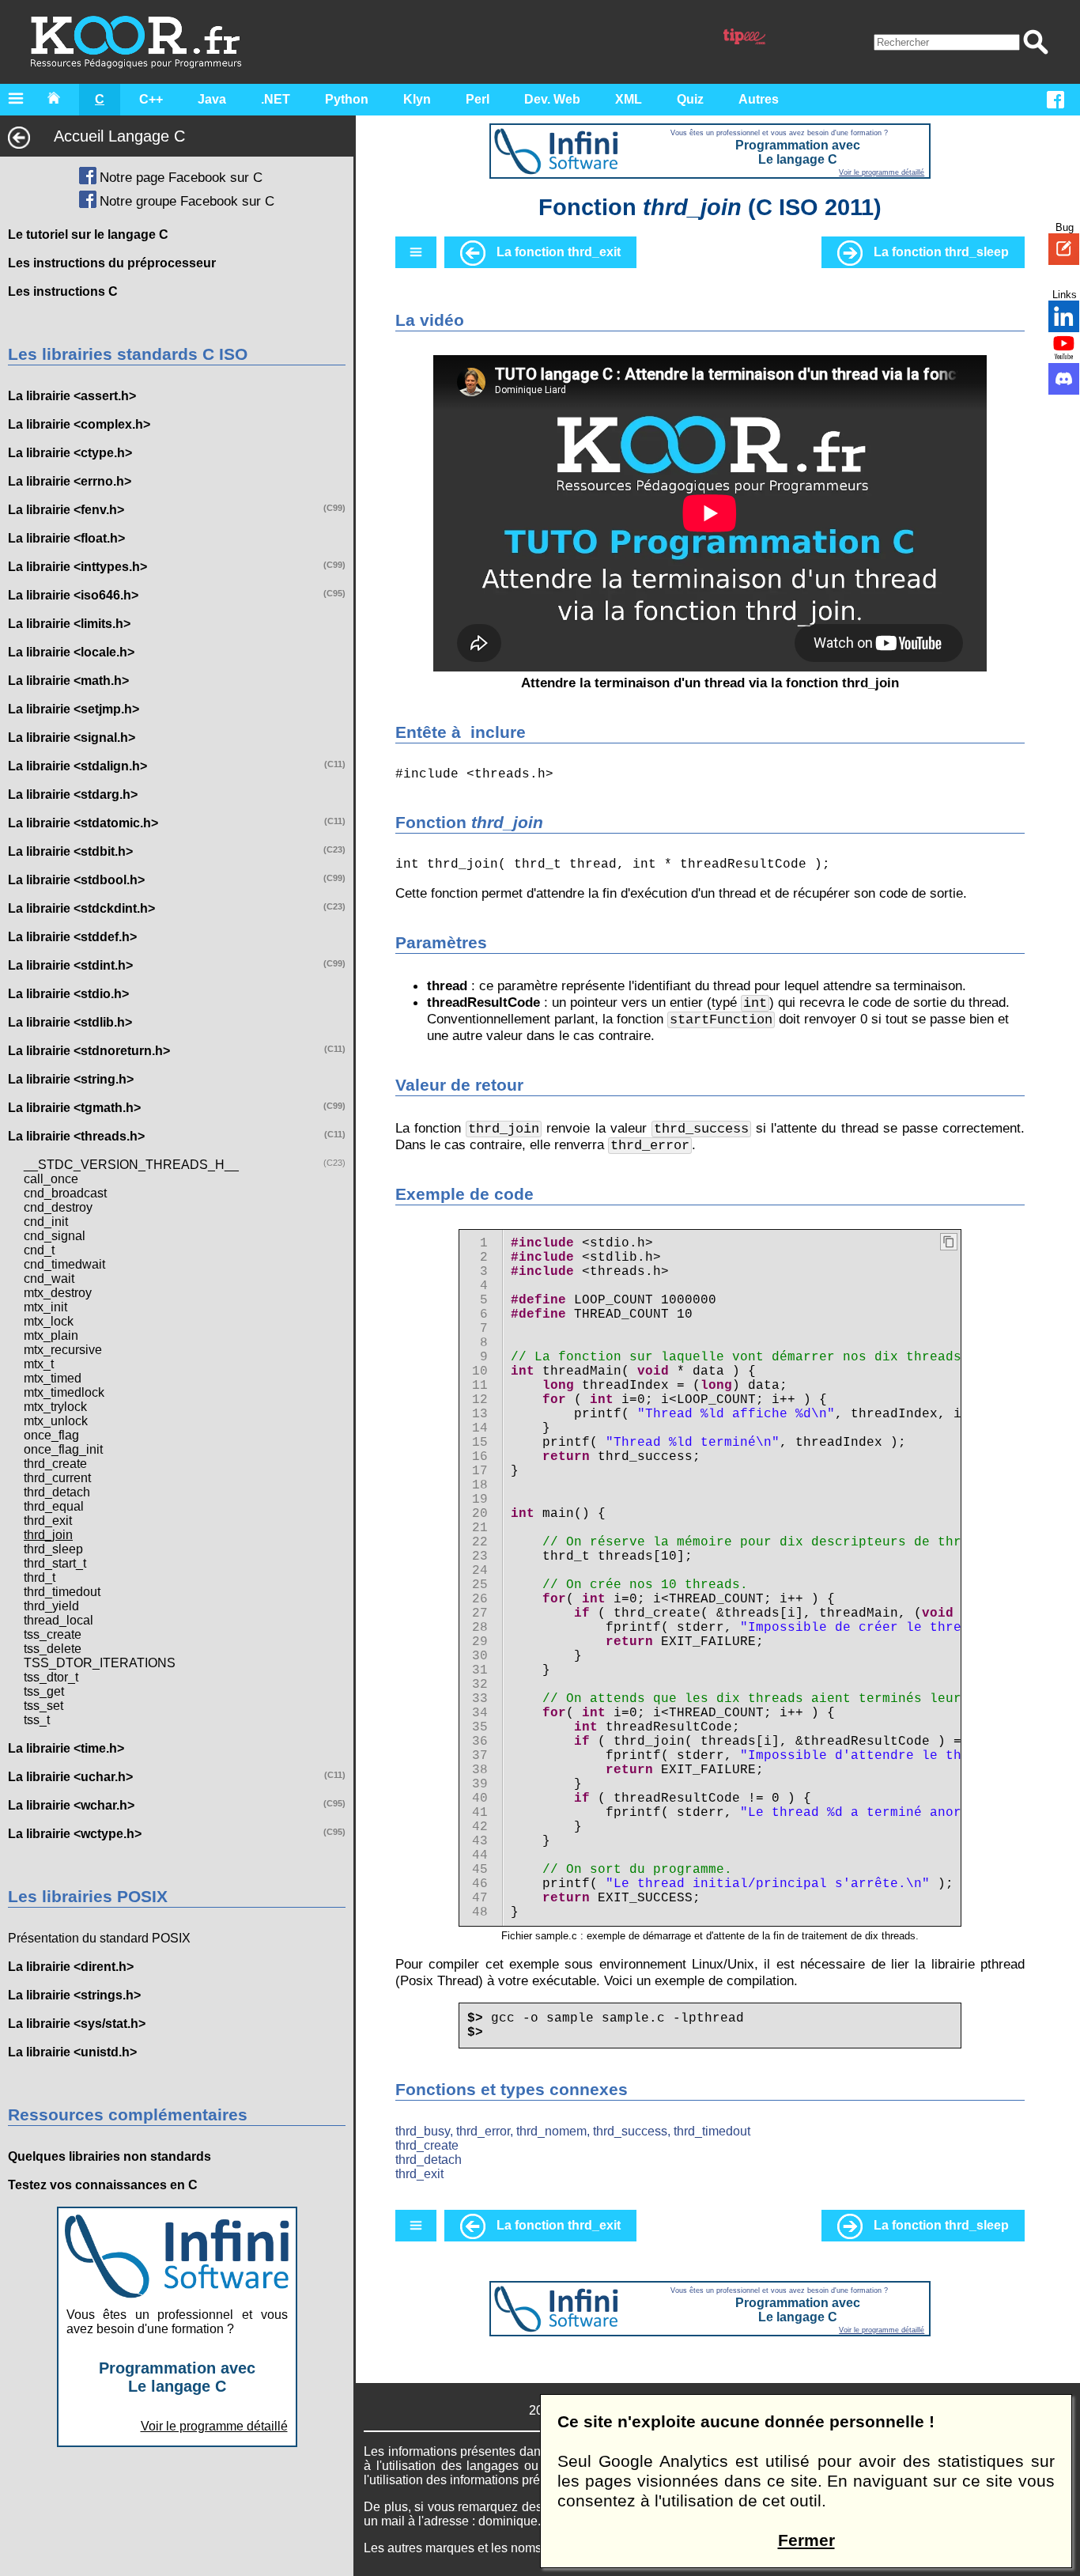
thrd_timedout (62, 1592)
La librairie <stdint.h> (70, 965)
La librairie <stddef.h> (72, 937)
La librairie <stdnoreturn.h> (89, 1051)
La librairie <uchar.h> (70, 1777)
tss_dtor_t (51, 1677)
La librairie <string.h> (71, 1079)
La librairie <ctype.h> (70, 453)
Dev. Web (552, 99)
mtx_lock (49, 1321)
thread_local (59, 1620)
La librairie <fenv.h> (66, 510)
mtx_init (45, 1307)
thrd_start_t (55, 1563)
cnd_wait (49, 1279)
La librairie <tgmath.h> (74, 1108)
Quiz (690, 99)
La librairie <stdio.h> (68, 994)
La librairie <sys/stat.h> (77, 2024)
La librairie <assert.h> (72, 396)
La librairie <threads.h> (76, 1136)
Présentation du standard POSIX (99, 1938)
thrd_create (55, 1464)
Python (347, 99)
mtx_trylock (55, 1407)
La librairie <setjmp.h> (74, 709)
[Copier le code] (949, 1242)
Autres (759, 99)
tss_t (37, 1720)
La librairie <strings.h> (74, 1995)
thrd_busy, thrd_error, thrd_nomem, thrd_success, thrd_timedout (573, 2131)
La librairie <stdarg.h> (73, 794)
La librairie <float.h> (66, 538)
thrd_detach (57, 1492)
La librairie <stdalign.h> (77, 766)
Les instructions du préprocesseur (112, 263)
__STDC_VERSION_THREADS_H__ (131, 1165)
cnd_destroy (58, 1207)
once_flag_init (63, 1449)
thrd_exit (48, 1521)
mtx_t (39, 1364)
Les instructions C (63, 291)
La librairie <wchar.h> (71, 1805)
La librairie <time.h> (66, 1748)
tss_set (43, 1706)
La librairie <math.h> (68, 681)
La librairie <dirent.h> (71, 1967)
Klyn (417, 99)
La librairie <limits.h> (69, 624)
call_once (51, 1179)
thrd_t (40, 1577)
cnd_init (46, 1222)
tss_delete (53, 1649)
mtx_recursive (63, 1350)
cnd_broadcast (65, 1193)
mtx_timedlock (64, 1392)
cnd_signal (55, 1236)
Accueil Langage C (119, 136)
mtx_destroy (58, 1293)
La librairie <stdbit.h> (70, 851)
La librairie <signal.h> (72, 738)
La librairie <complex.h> (79, 424)
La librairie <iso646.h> (73, 595)
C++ (151, 99)
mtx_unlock (56, 1421)
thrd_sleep (53, 1549)
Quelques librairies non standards (110, 2156)
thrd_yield (51, 1606)
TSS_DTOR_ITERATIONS (100, 1663)
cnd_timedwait (64, 1264)
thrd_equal (54, 1506)
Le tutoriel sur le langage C (88, 235)
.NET (276, 99)
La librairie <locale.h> (71, 652)
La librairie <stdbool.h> (76, 880)
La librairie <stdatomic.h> (83, 823)
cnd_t (39, 1250)
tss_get (44, 1691)
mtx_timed (53, 1378)
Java (212, 99)
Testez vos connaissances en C (103, 2185)
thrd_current (57, 1478)
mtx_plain (51, 1335)
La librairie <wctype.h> (75, 1834)
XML (629, 99)
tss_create (53, 1634)
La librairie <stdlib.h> (70, 1022)
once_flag (51, 1435)
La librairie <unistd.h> (72, 2052)
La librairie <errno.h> (70, 481)
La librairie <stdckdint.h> (81, 908)
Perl (478, 99)
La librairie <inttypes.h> (77, 567)
